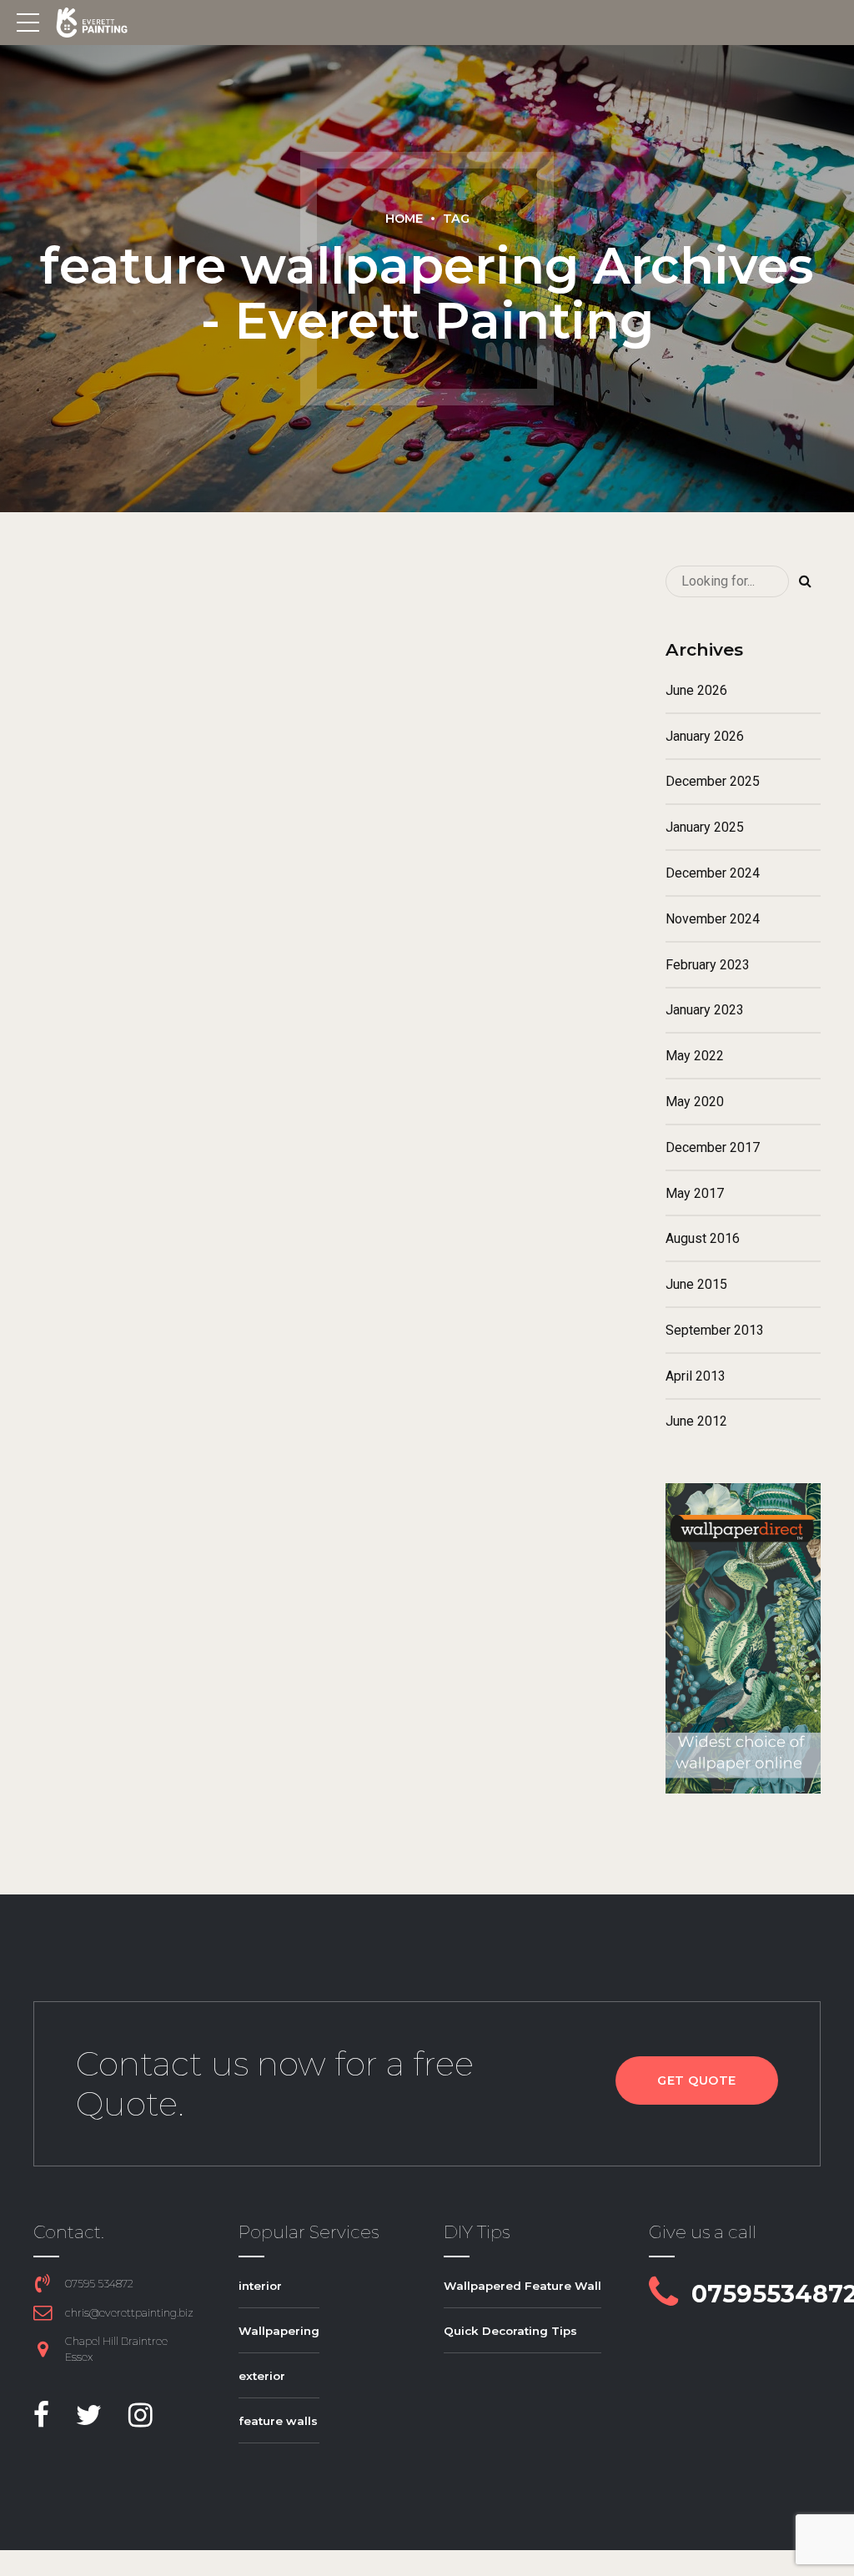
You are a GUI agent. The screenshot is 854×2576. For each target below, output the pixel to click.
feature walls (278, 2421)
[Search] (805, 581)
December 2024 (713, 873)
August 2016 (703, 1238)
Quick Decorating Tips (510, 2331)
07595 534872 (99, 2284)
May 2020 (695, 1102)
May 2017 (695, 1193)
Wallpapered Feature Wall (522, 2286)
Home (404, 219)
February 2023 (708, 965)
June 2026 (696, 690)
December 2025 (713, 781)
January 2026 (705, 736)
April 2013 (696, 1376)
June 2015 (696, 1284)
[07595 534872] (43, 2283)
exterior (262, 2376)
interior (260, 2286)
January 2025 (705, 827)
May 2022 (695, 1056)
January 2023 (705, 1010)
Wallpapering (279, 2331)
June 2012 (696, 1421)
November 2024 (713, 919)
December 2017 (713, 1147)
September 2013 (715, 1330)
